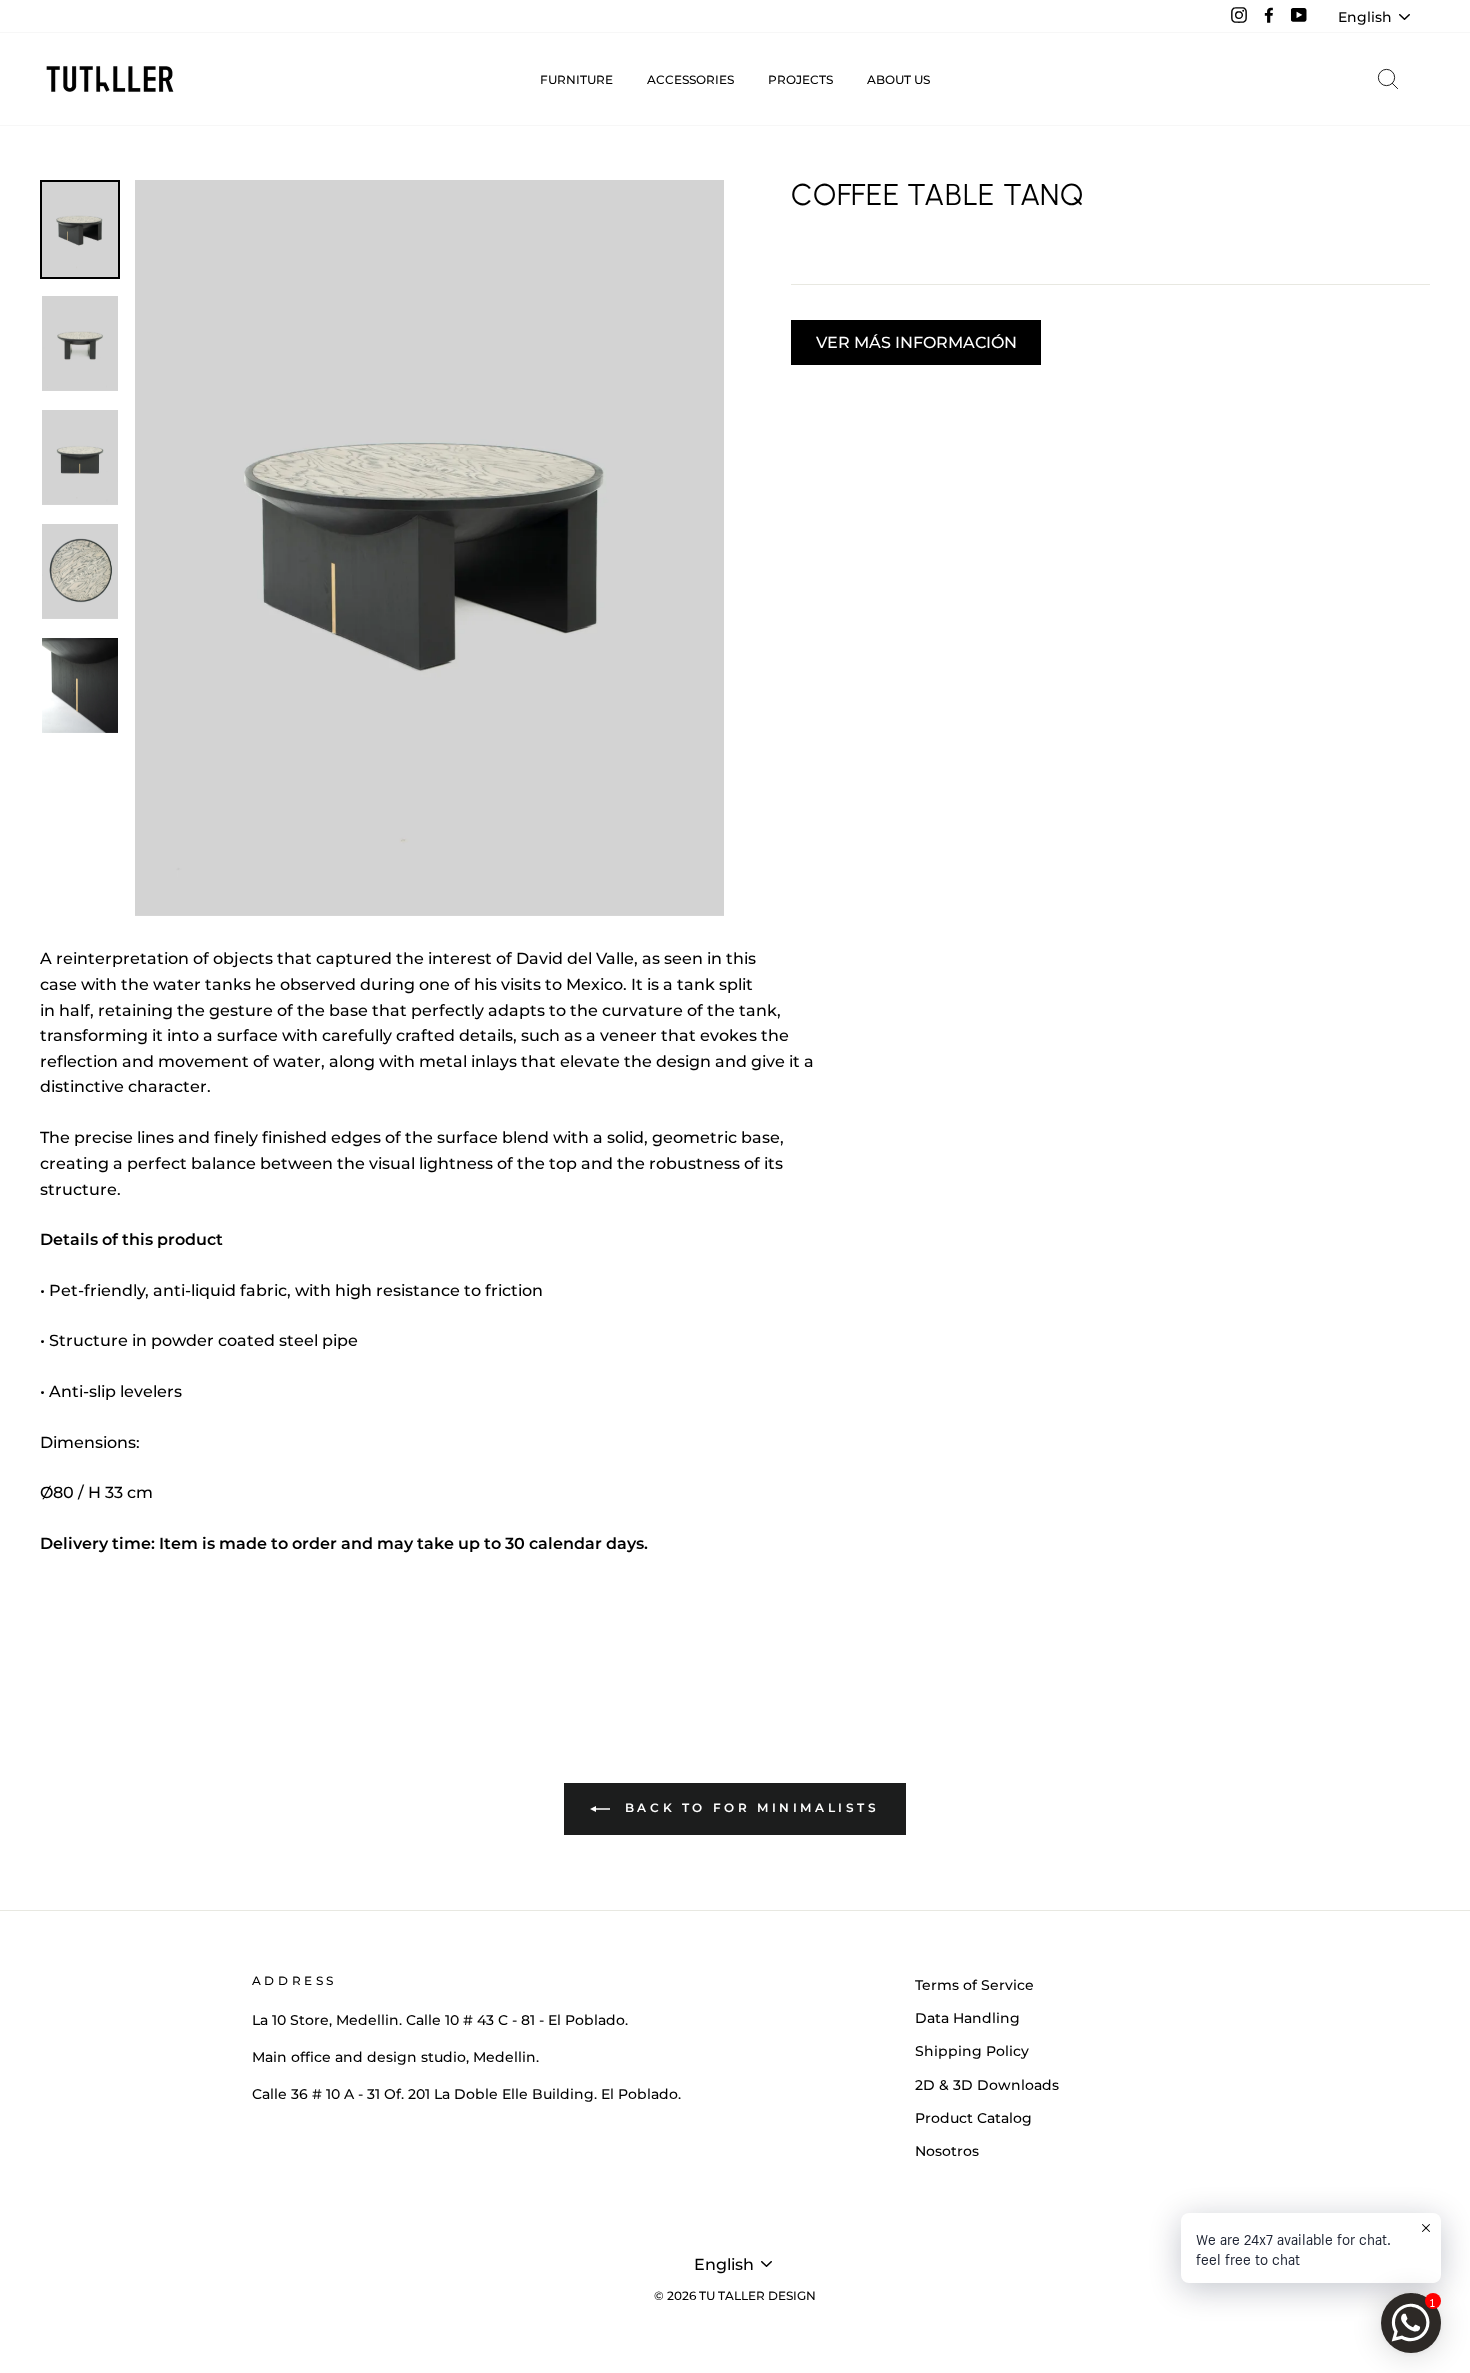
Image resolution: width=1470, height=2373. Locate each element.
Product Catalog (973, 2118)
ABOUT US (898, 79)
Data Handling (967, 2018)
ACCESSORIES (690, 79)
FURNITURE (576, 79)
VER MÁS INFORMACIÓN (916, 342)
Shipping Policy (972, 2051)
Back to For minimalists (748, 1807)
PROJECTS (800, 79)
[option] (429, 548)
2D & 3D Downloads (987, 2085)
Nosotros (947, 2151)
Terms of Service (974, 1985)
